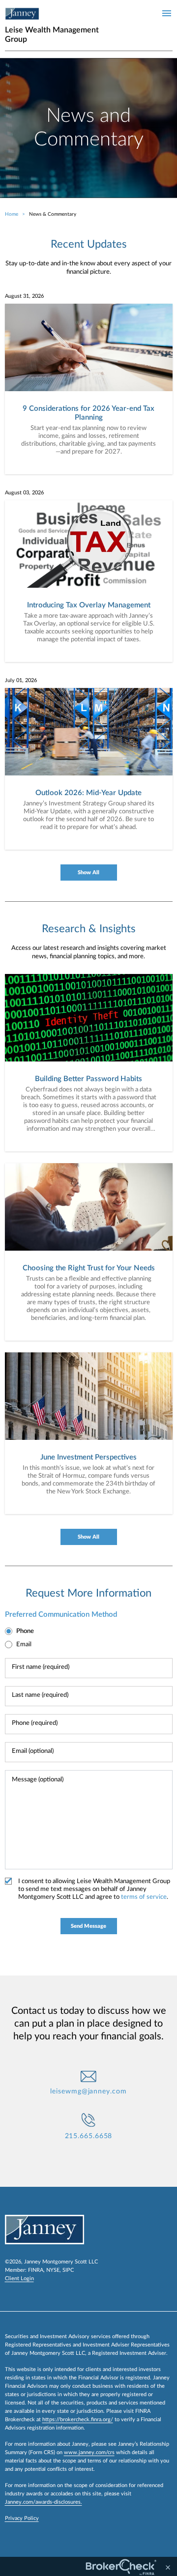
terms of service (144, 1897)
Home (12, 214)
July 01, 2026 (21, 680)
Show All (88, 873)
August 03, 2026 (24, 493)
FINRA (36, 2270)
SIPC (68, 2270)
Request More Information (88, 1593)
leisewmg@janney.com (88, 2091)
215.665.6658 (89, 2136)
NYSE (53, 2270)
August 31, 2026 (24, 296)
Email (24, 1645)
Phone (25, 1631)
